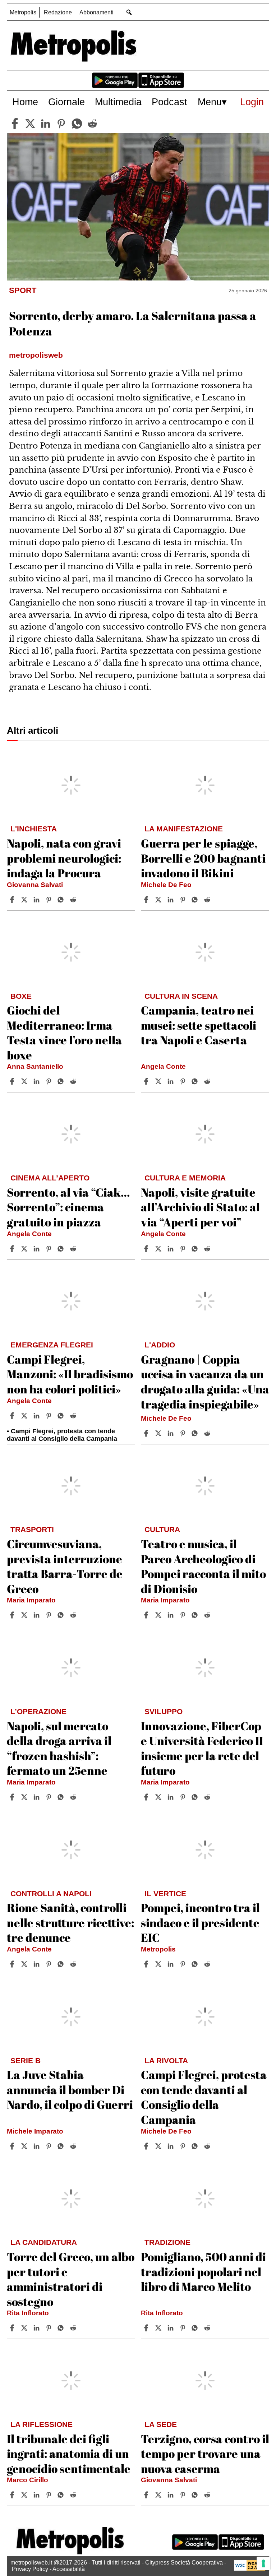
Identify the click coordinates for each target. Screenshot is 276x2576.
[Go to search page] (129, 12)
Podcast (169, 102)
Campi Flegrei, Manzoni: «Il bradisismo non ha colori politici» (70, 1374)
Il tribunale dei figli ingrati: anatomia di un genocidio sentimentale (69, 2454)
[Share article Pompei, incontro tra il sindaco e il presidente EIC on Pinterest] (184, 1964)
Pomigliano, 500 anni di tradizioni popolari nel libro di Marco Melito (203, 2271)
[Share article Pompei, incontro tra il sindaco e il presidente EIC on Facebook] (147, 1964)
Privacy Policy (30, 2569)
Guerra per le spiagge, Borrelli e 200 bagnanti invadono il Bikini (203, 858)
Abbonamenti (96, 12)
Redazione (58, 12)
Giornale (66, 102)
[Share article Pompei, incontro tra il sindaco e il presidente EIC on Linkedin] (171, 1964)
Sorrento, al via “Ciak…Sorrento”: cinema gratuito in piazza (68, 1207)
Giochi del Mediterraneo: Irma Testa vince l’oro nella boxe (64, 1032)
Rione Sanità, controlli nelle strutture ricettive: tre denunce (70, 1922)
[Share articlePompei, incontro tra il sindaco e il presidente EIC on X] (159, 1964)
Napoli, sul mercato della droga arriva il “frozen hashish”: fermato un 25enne (59, 1748)
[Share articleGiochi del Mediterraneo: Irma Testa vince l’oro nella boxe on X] (25, 1081)
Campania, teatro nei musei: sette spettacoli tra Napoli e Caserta (199, 1025)
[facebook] (15, 124)
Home (25, 102)
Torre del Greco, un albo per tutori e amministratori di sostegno (71, 2279)
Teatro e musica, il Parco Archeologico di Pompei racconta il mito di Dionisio (203, 1566)
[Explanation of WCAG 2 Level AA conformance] (250, 2569)
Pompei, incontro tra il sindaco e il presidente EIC (200, 1922)
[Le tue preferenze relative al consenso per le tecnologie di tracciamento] (263, 2563)
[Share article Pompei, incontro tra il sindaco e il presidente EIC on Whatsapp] (196, 1964)
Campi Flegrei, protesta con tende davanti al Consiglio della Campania (204, 2097)
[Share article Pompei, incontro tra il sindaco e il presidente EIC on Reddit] (208, 1964)
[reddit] (92, 124)
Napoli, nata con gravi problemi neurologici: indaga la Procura (64, 858)
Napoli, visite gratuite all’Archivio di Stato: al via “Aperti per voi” (200, 1207)
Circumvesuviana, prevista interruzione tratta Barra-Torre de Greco (65, 1566)
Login (252, 102)
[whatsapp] (77, 124)
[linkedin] (46, 124)
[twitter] (30, 124)
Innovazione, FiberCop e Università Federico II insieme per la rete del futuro (202, 1748)
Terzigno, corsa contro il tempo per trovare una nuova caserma (205, 2454)
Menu (210, 102)
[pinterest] (61, 124)
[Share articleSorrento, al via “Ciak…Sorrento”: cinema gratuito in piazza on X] (25, 1249)
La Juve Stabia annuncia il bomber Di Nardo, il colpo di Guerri (70, 2089)
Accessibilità (69, 2569)
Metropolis (23, 12)
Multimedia (118, 102)
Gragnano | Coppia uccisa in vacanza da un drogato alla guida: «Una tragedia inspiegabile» (205, 1382)
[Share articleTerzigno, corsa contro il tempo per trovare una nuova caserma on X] (159, 2495)
